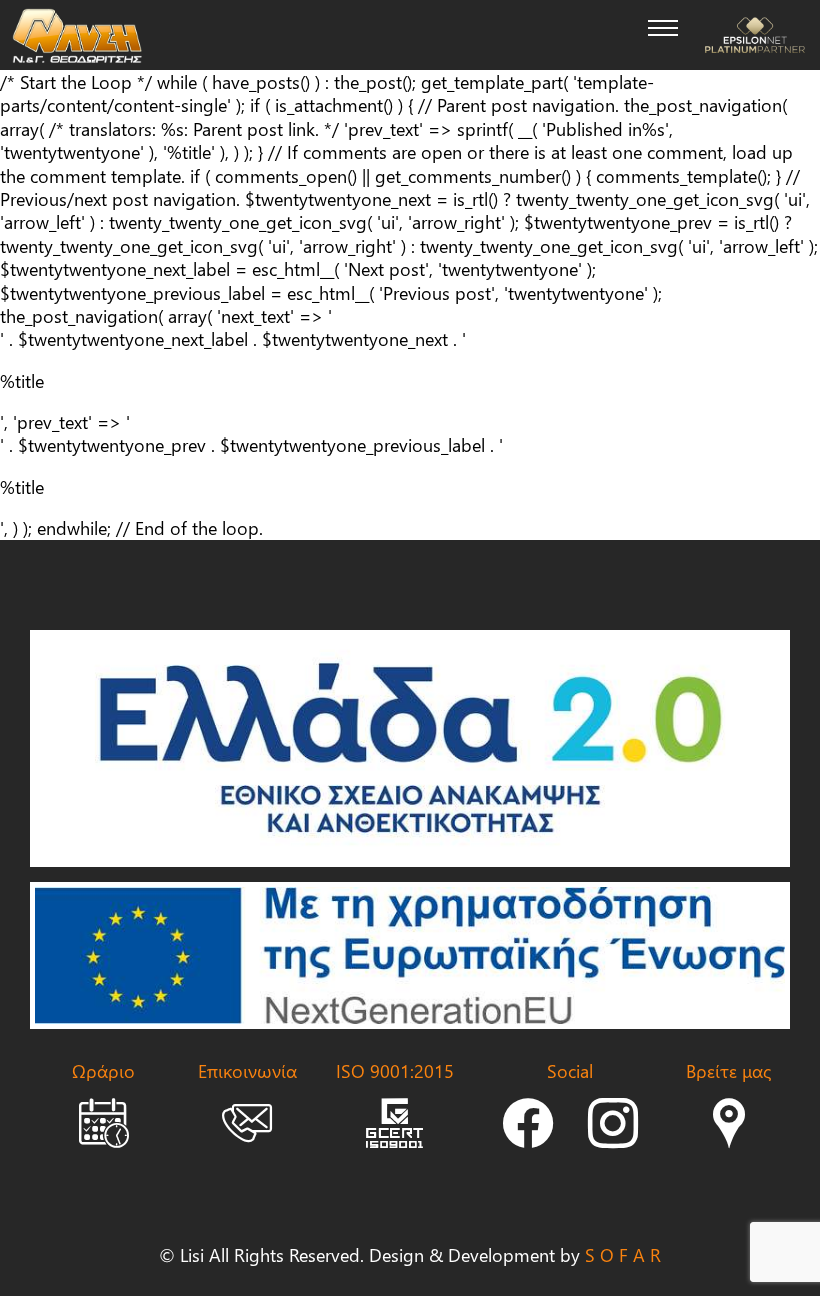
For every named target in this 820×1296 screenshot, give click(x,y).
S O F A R (623, 1254)
